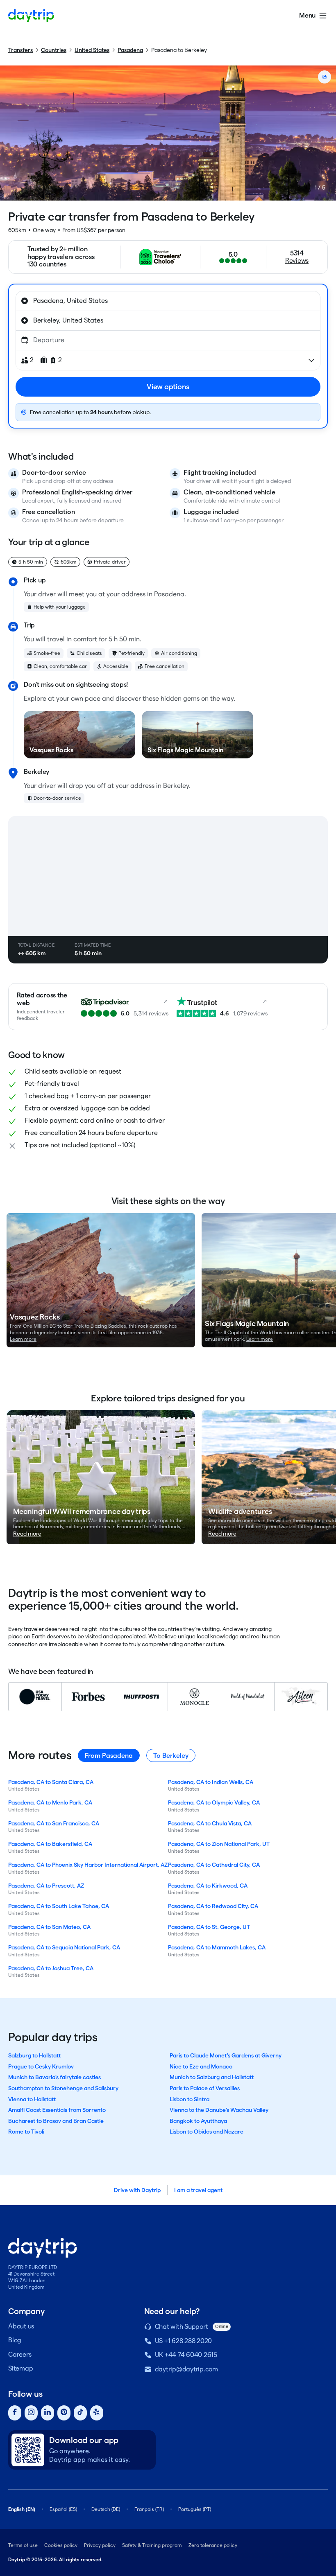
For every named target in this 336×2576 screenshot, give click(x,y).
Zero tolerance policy (213, 2545)
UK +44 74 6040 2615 (186, 2355)
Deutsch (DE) (106, 2509)
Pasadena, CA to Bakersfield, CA (50, 1844)
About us (21, 2326)
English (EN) (22, 2509)
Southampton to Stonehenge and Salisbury (63, 2088)
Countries (54, 50)
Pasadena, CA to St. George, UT (209, 1927)
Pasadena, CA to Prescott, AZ (46, 1886)
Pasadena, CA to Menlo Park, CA (50, 1802)
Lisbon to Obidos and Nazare (207, 2132)
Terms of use (23, 2545)
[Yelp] (97, 2413)
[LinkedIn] (48, 2413)
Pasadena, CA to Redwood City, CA (213, 1906)
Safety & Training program (152, 2545)
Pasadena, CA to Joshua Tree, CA (51, 1968)
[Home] (31, 16)
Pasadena (130, 50)
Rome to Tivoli (26, 2132)
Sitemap (20, 2368)
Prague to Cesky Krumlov (41, 2066)
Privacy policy (100, 2545)
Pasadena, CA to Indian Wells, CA (211, 1782)
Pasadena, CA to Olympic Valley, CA (214, 1802)
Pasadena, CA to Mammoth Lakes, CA (217, 1947)
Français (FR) (149, 2509)
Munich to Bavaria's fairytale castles (54, 2077)
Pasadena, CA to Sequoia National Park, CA (64, 1947)
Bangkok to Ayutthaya (198, 2121)
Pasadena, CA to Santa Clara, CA (51, 1782)
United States (92, 50)
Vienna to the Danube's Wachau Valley (219, 2110)
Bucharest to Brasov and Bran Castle (56, 2121)
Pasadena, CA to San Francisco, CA (54, 1823)
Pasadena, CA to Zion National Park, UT (219, 1844)
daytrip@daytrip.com (186, 2369)
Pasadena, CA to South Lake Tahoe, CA (59, 1906)
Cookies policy (61, 2545)
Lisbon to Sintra (190, 2099)
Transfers (20, 50)
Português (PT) (195, 2509)
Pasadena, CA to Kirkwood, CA (208, 1886)
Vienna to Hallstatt (32, 2099)
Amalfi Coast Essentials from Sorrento (57, 2110)
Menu (307, 15)
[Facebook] (15, 2413)
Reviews (297, 261)
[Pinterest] (64, 2413)
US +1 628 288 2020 (184, 2341)
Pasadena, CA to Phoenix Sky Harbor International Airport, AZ (88, 1865)
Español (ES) (63, 2509)
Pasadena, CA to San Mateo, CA (49, 1927)
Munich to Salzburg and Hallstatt (212, 2077)
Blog (15, 2340)
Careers (20, 2354)
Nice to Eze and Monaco (201, 2066)
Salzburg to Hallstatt (34, 2055)
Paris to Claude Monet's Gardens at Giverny (226, 2055)
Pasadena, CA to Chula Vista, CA (210, 1823)
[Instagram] (31, 2413)
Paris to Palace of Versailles (205, 2088)
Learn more (23, 1339)
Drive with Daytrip (137, 2190)
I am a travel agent (198, 2190)
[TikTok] (80, 2413)
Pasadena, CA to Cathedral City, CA (214, 1865)
